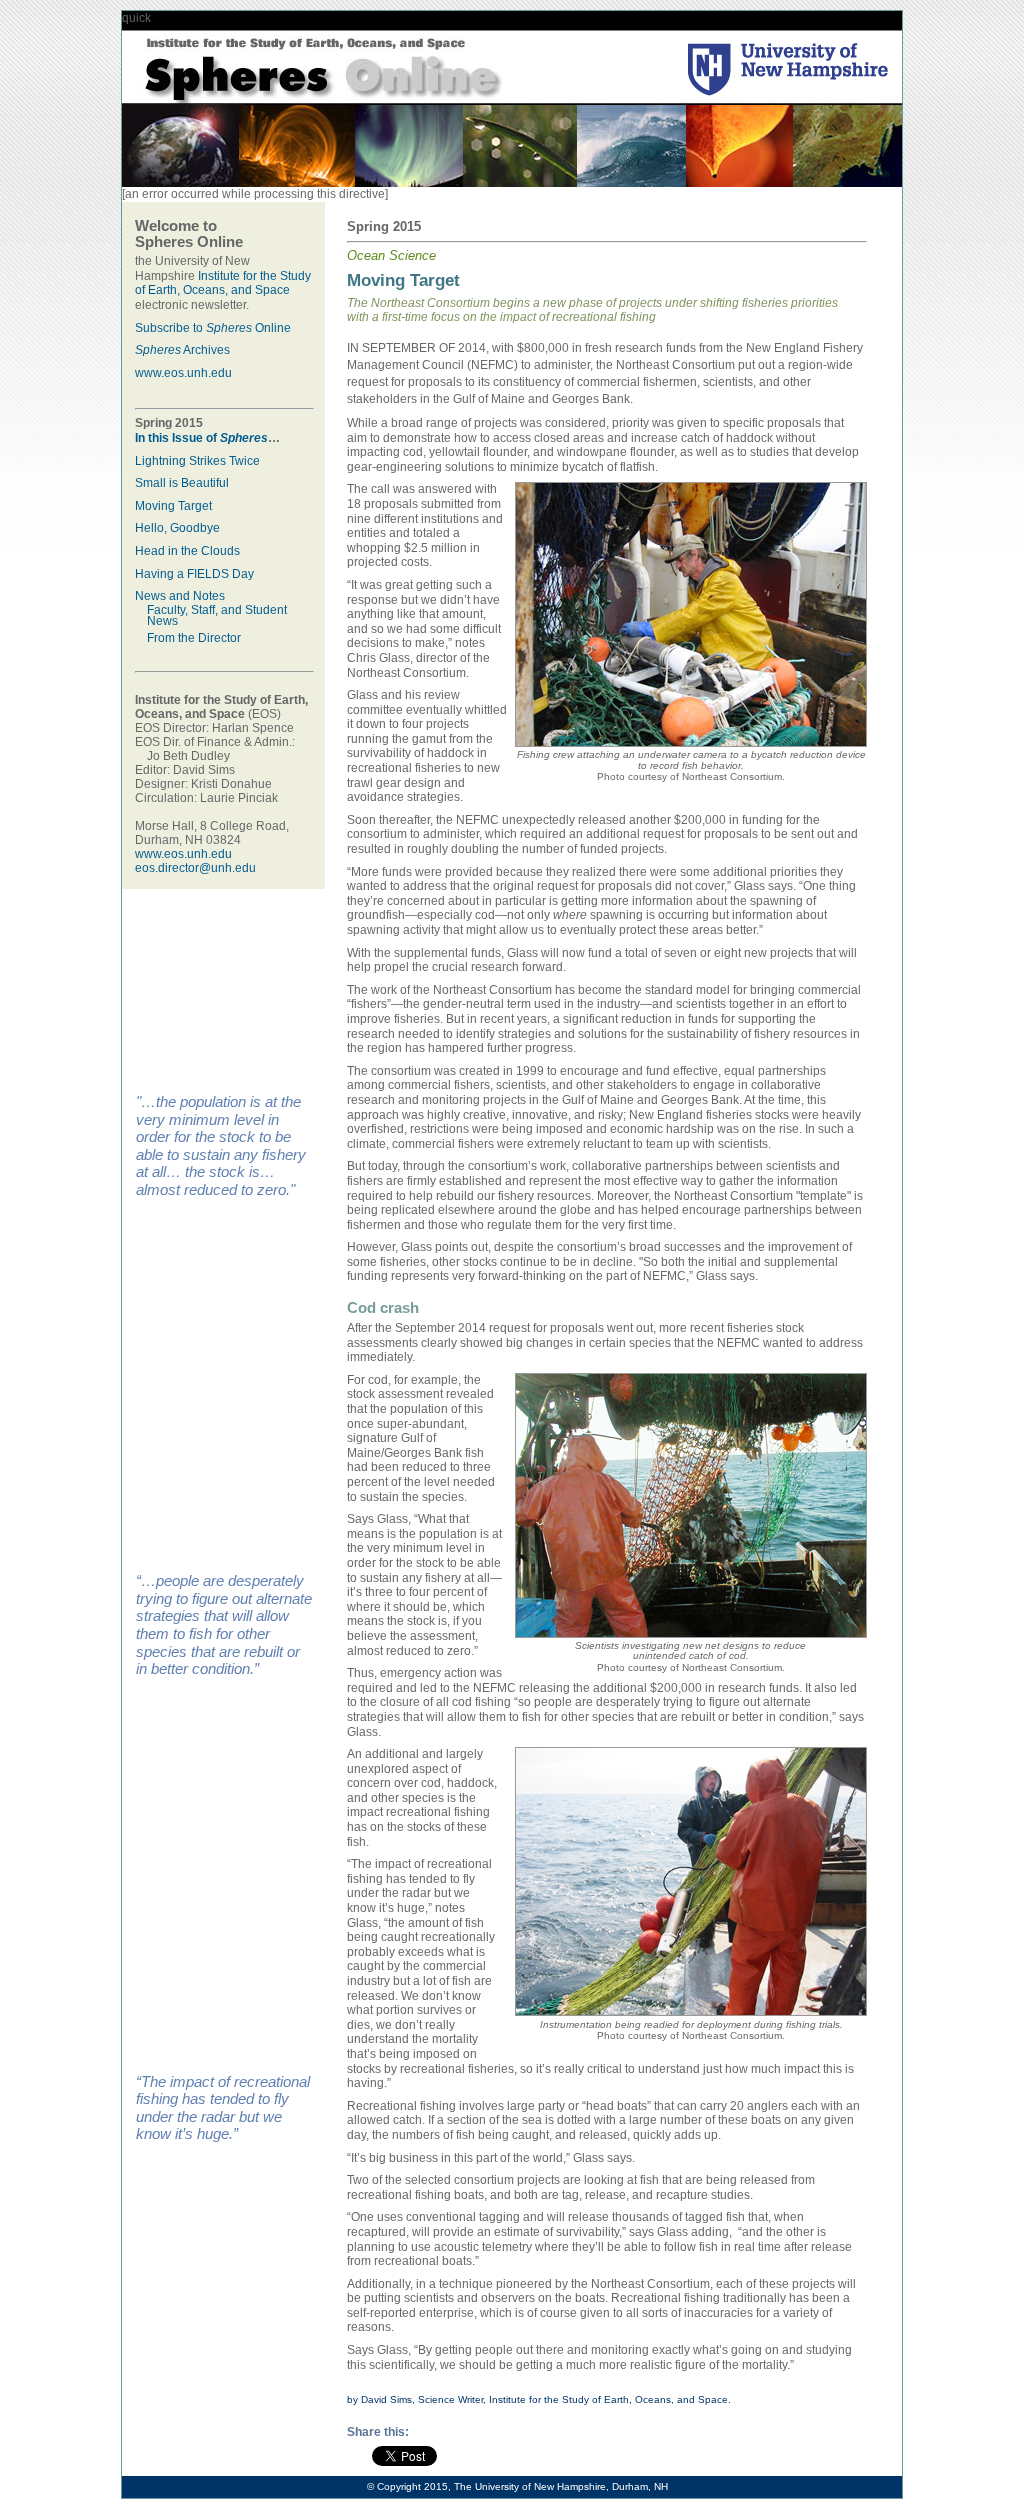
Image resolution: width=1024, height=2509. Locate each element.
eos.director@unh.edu (195, 868)
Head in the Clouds (187, 551)
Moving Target (173, 506)
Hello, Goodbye (177, 528)
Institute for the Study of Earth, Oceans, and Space (223, 283)
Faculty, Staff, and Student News (217, 616)
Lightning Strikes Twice (197, 461)
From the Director (194, 638)
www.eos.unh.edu (183, 373)
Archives (205, 350)
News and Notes (180, 596)
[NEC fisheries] (691, 743)
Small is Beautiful (182, 483)
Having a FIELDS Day (194, 574)
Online (271, 328)
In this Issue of (201, 438)
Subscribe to (193, 328)
